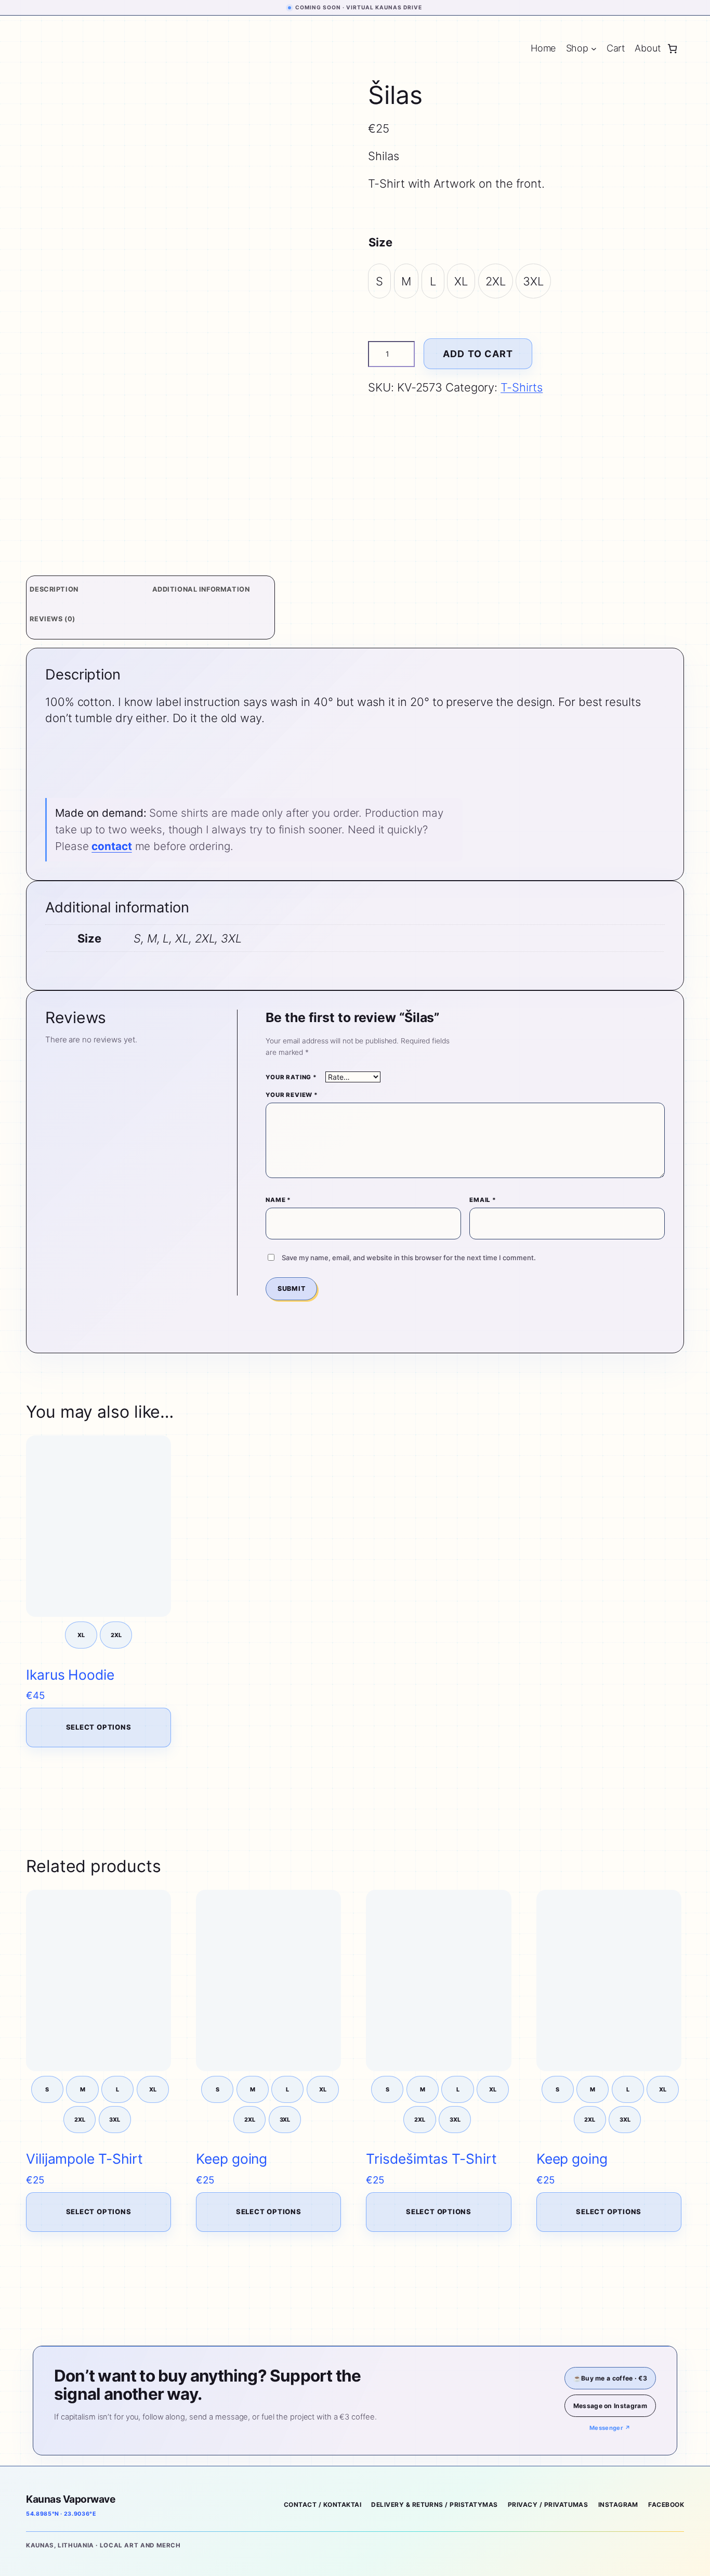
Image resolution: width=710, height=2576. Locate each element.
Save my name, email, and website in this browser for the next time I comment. (409, 1258)
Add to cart (478, 354)
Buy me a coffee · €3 (610, 2378)
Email (483, 1200)
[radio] (379, 281)
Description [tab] (54, 589)
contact (111, 846)
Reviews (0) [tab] (52, 619)
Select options (99, 1727)
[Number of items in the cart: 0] (672, 49)
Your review (292, 1095)
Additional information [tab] (201, 589)
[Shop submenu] (594, 49)
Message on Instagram (610, 2406)
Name (278, 1200)
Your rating (291, 1077)
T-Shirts (522, 387)
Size (380, 242)
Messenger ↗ (610, 2428)
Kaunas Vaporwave (70, 2499)
